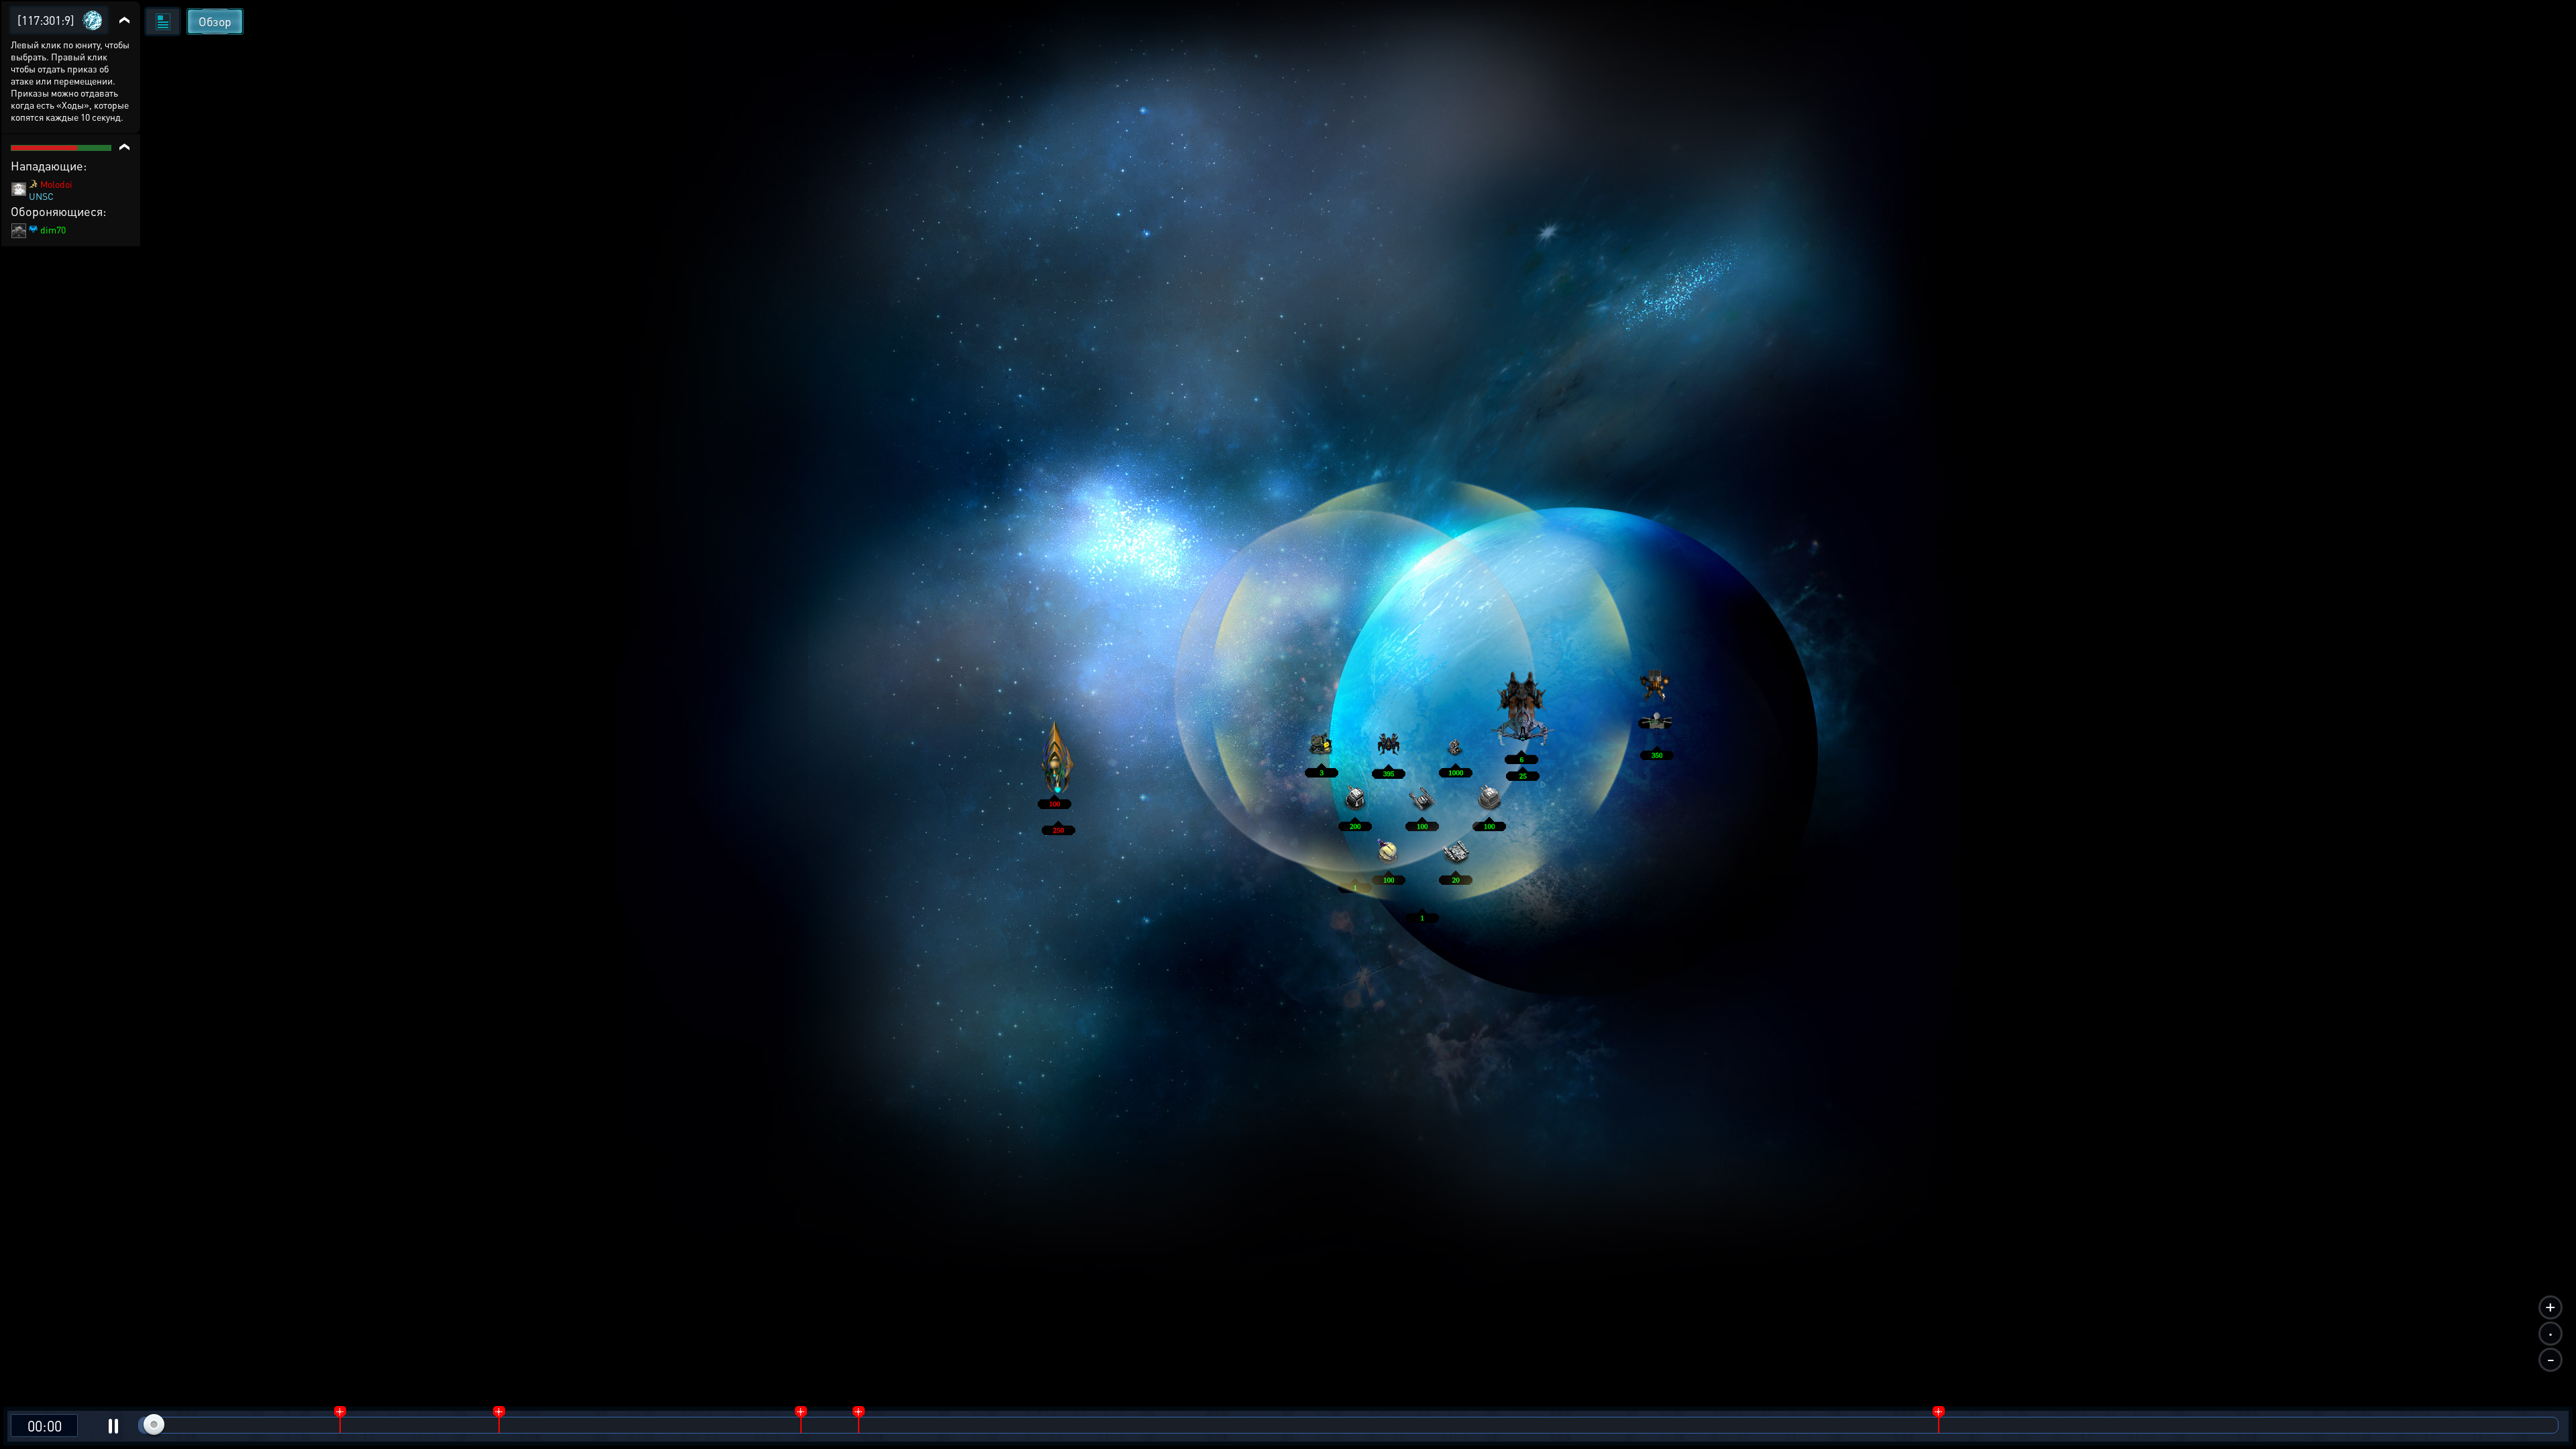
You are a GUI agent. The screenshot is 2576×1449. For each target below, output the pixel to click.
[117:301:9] (46, 20)
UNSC (41, 196)
